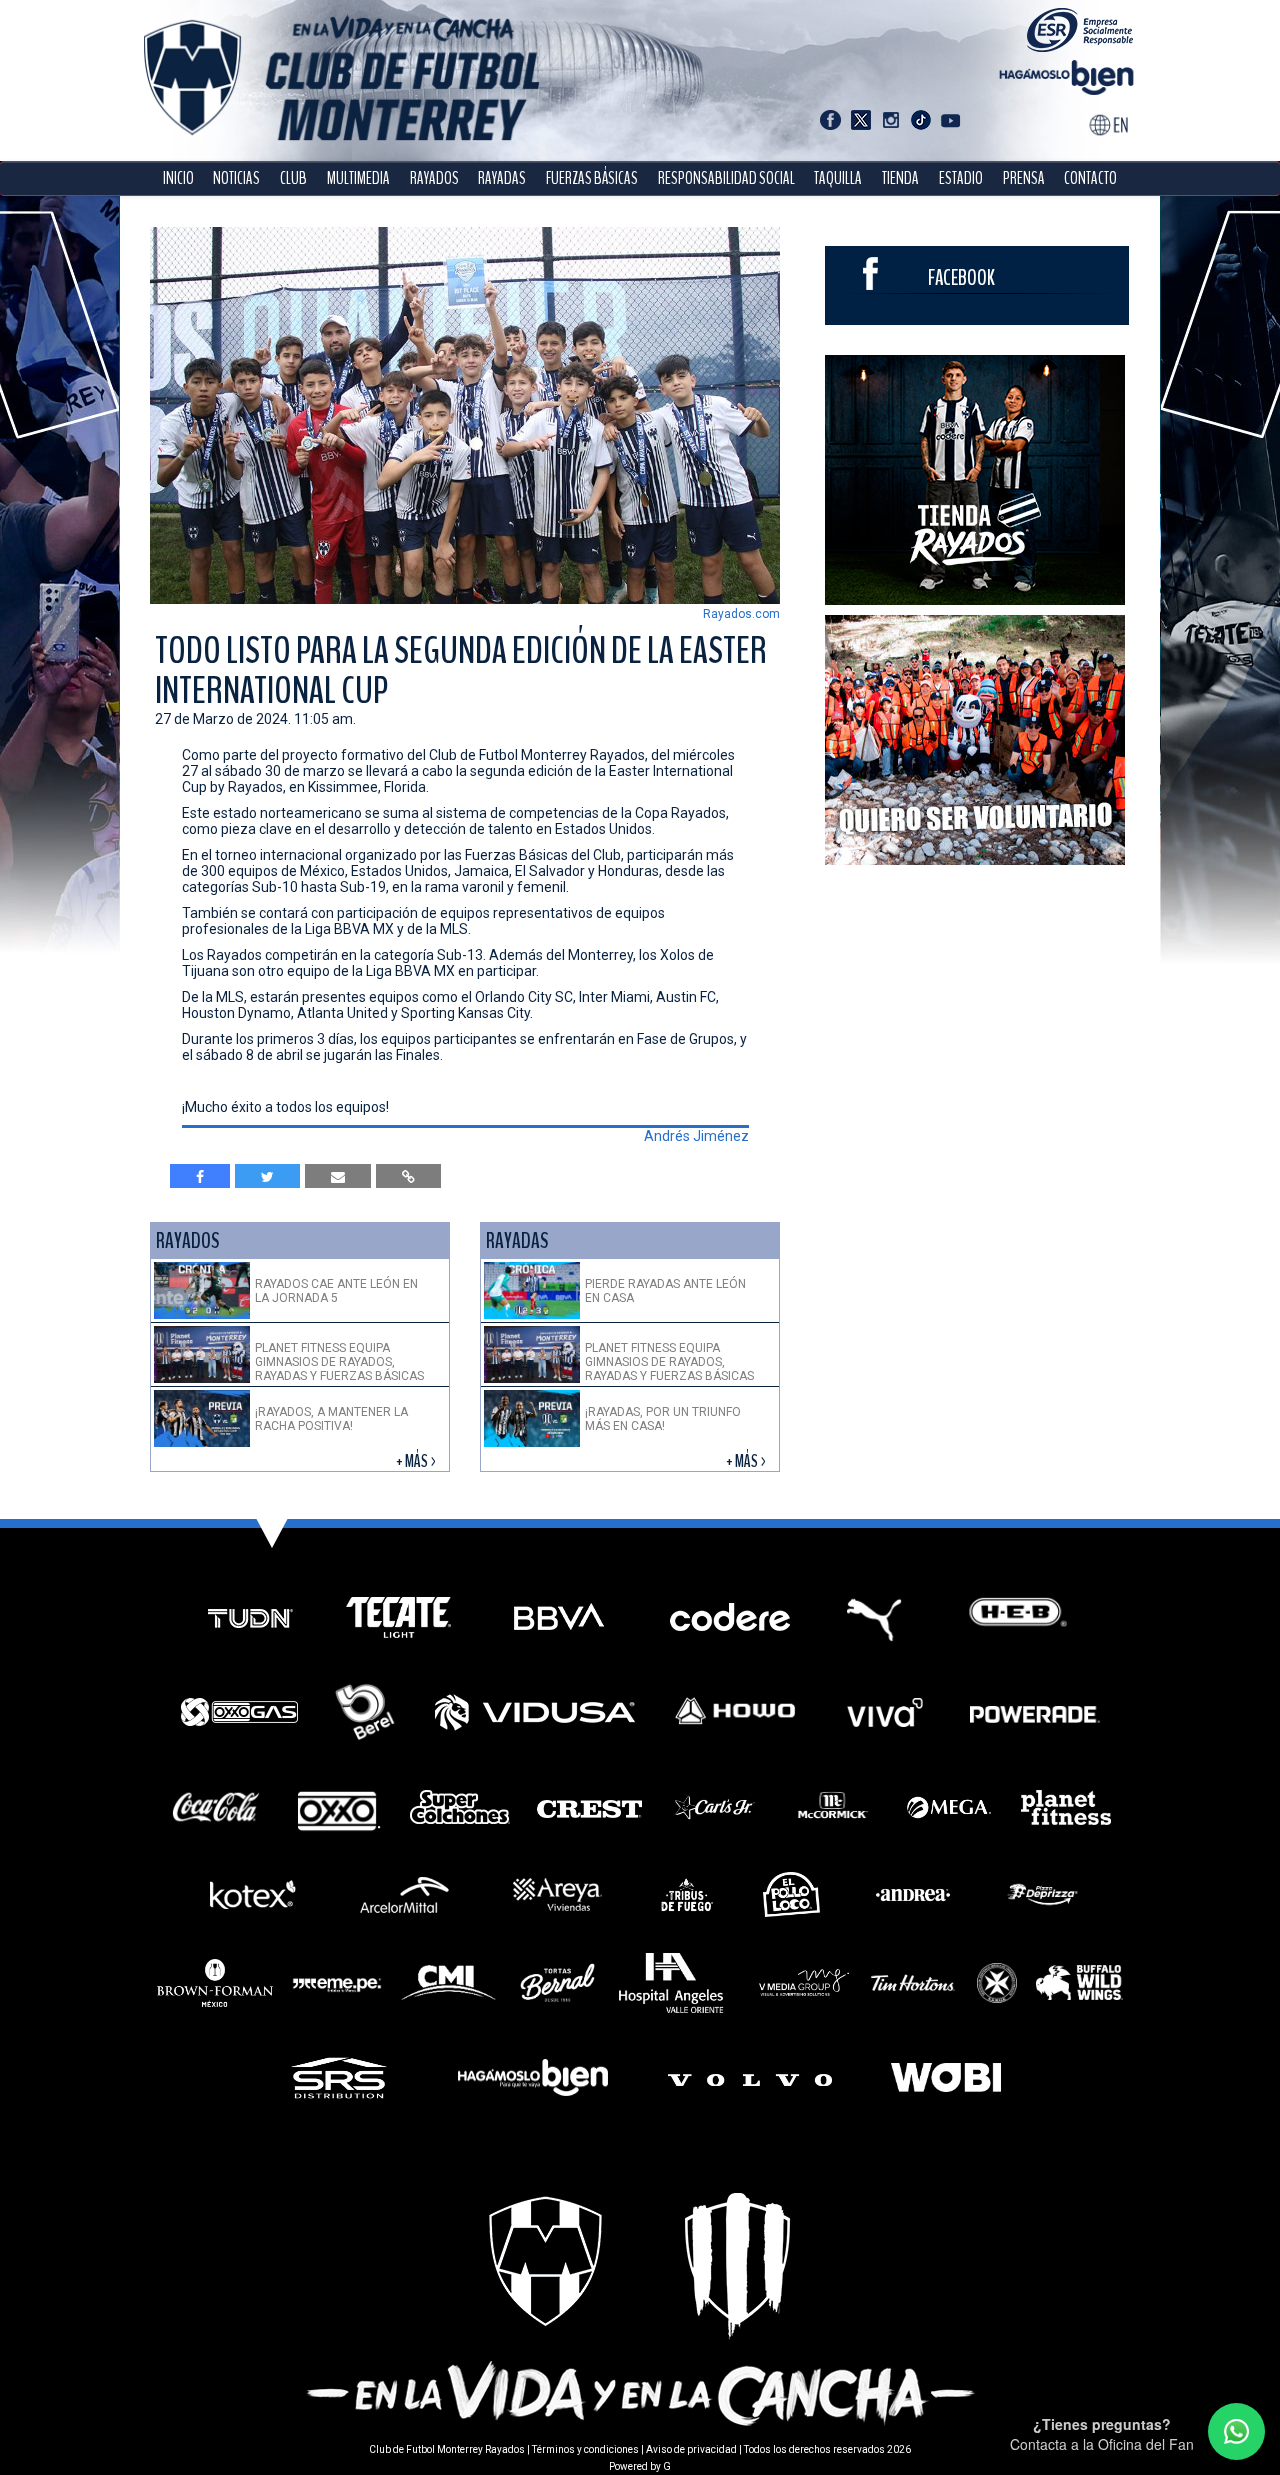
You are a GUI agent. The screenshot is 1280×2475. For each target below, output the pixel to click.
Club (293, 178)
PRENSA (1024, 178)
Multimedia (358, 178)
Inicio (178, 178)
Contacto (1090, 178)
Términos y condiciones (585, 2449)
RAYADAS (502, 178)
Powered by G (640, 2466)
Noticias (236, 178)
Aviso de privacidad (691, 2449)
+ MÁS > (417, 1461)
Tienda (900, 178)
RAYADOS (434, 178)
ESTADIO (961, 178)
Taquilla (838, 178)
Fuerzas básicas (592, 178)
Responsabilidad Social (726, 178)
